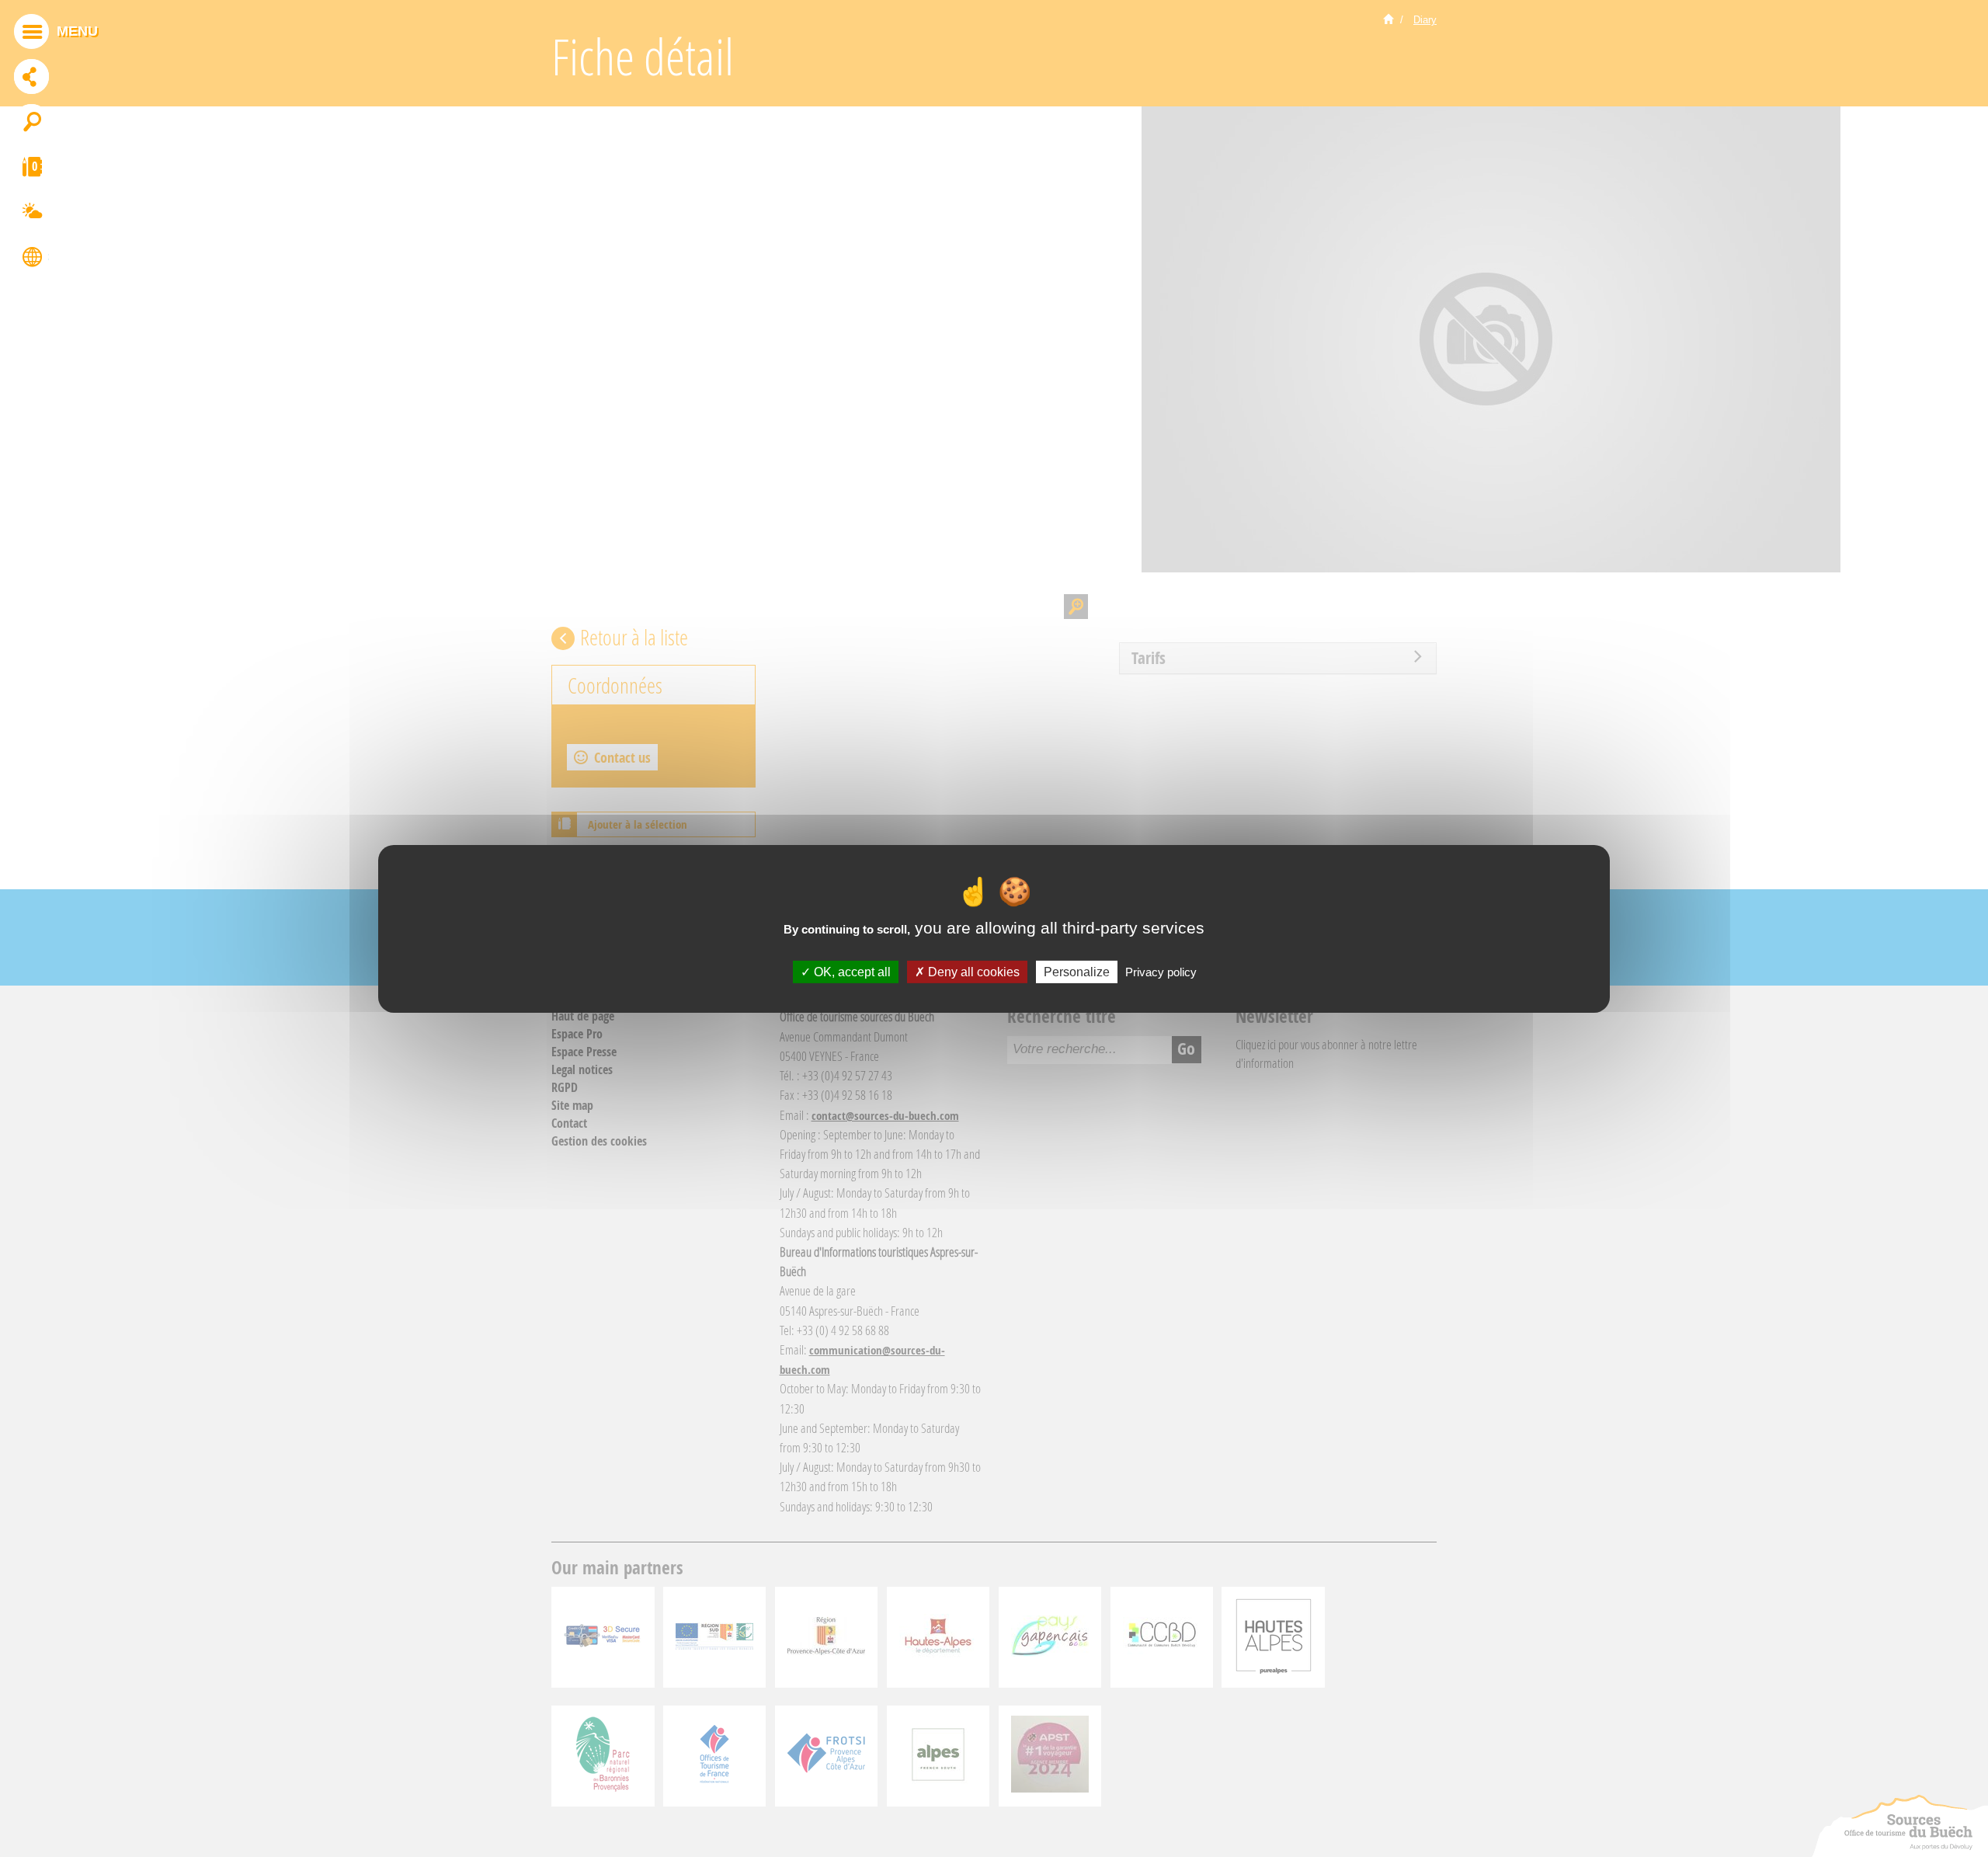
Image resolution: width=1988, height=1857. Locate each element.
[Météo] (31, 214)
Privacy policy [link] (1161, 971)
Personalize (1077, 971)
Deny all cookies (972, 971)
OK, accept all (851, 971)
